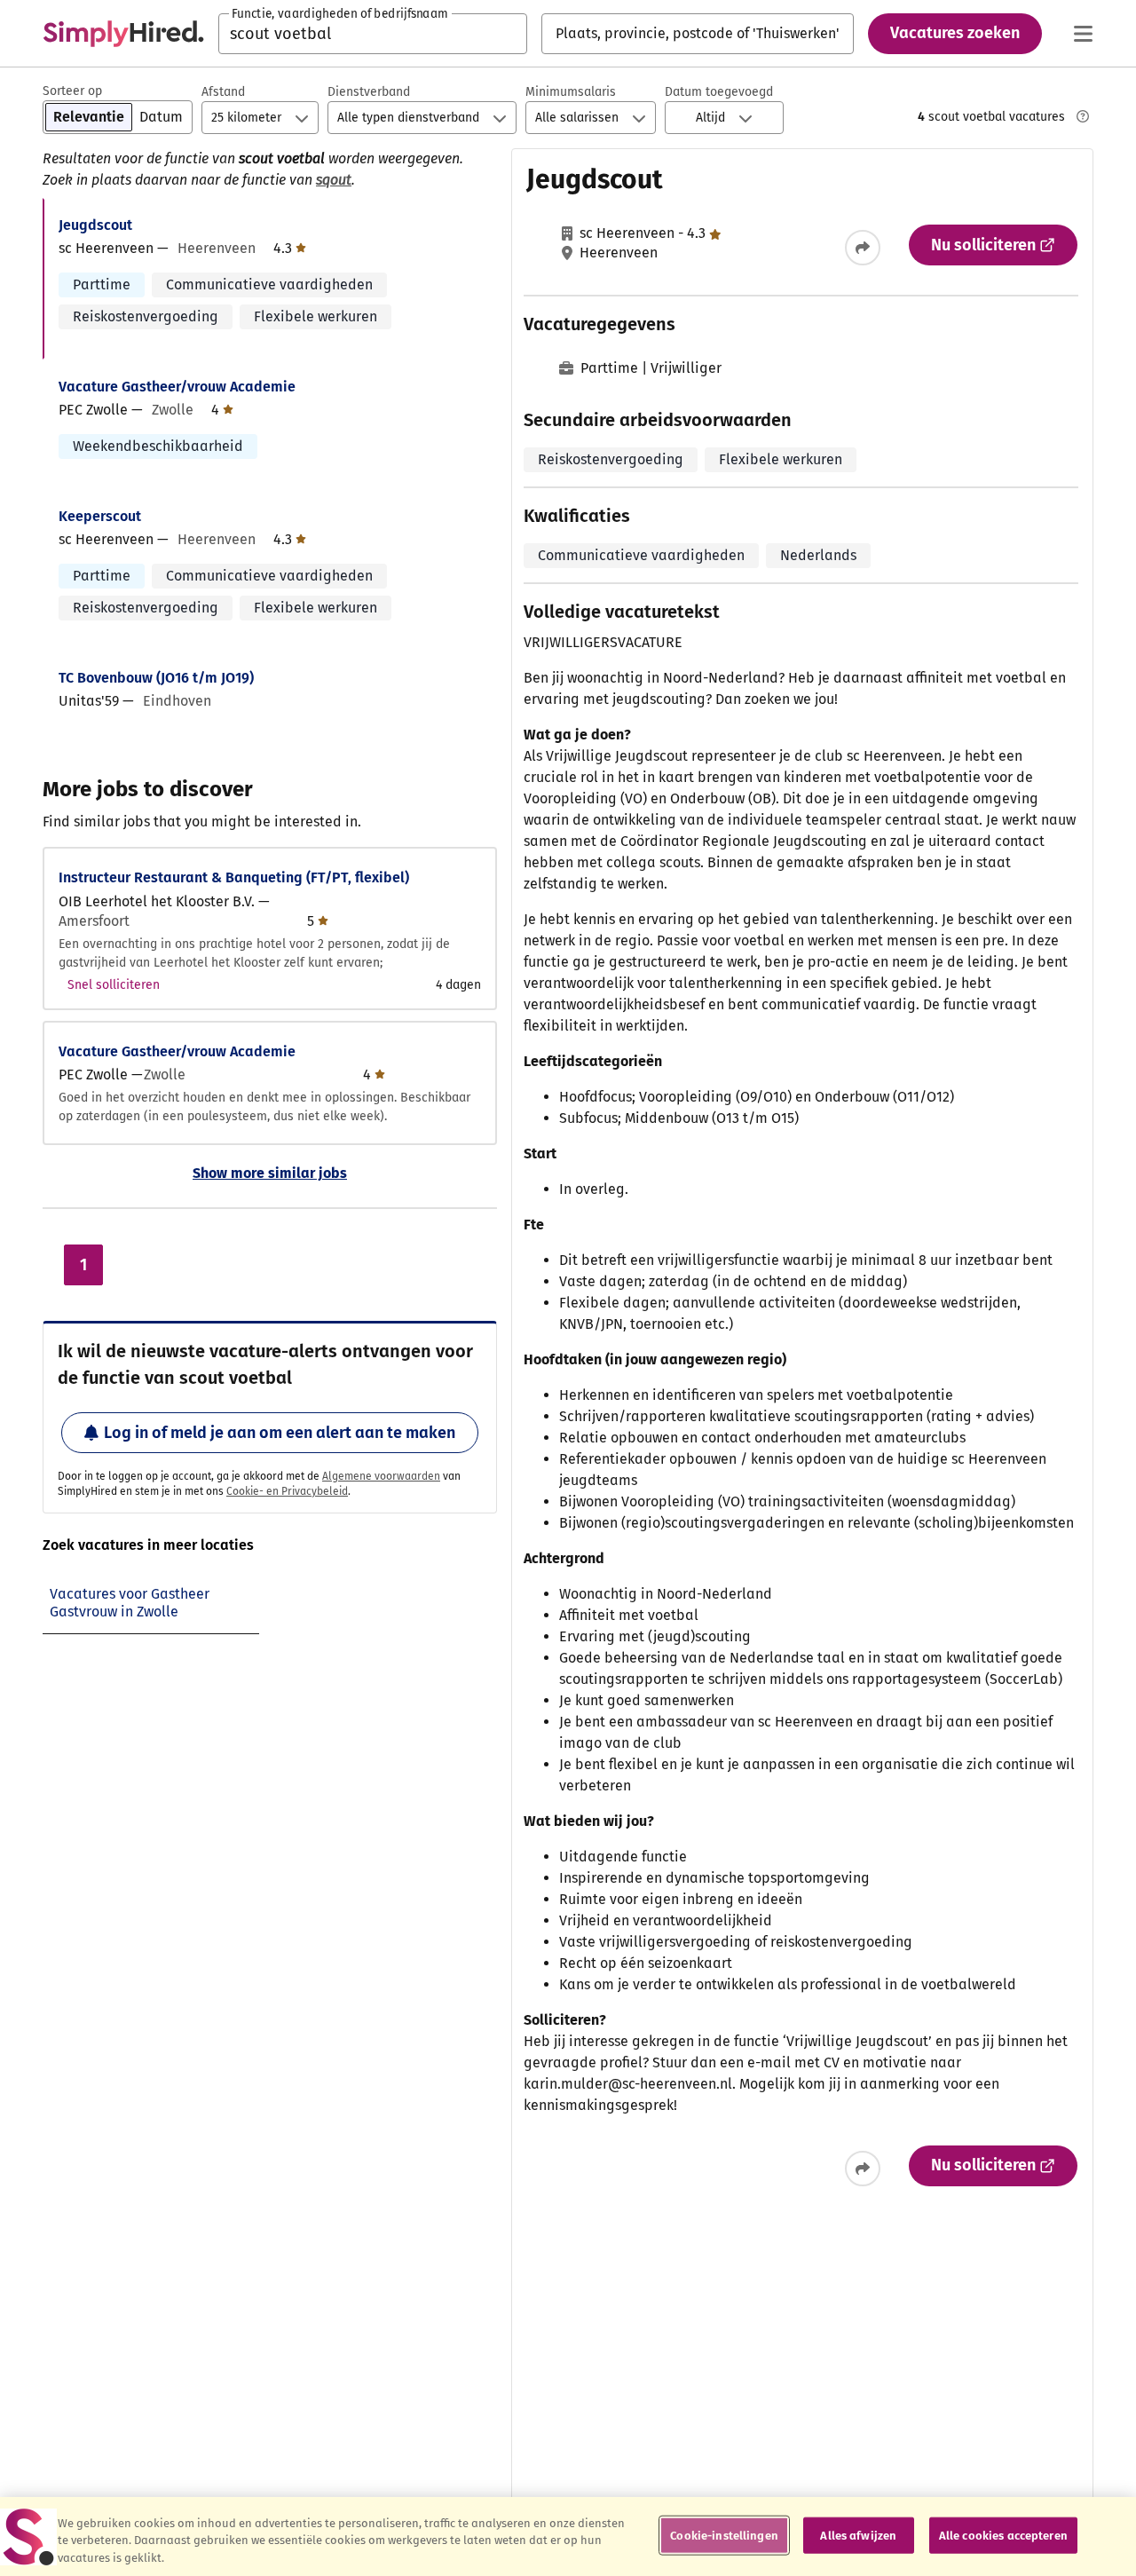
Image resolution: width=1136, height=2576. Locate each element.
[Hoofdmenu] (1083, 34)
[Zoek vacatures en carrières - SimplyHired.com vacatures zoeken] (123, 34)
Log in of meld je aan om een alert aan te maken (280, 1433)
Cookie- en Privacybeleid (287, 1491)
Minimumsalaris (571, 92)
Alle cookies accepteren (1003, 2535)
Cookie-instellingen (724, 2535)
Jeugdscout (95, 225)
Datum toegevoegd (719, 92)
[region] (568, 2536)
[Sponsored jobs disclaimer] (1083, 116)
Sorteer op (72, 91)
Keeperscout (100, 516)
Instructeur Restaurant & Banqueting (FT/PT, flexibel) (234, 877)
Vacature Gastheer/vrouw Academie (177, 387)
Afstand (223, 92)
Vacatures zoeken (955, 33)
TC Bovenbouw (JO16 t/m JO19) (156, 678)
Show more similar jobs (270, 1173)
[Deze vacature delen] (863, 248)
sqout (334, 180)
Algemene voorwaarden (381, 1476)
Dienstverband (369, 92)
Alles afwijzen (858, 2535)
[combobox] (373, 34)
